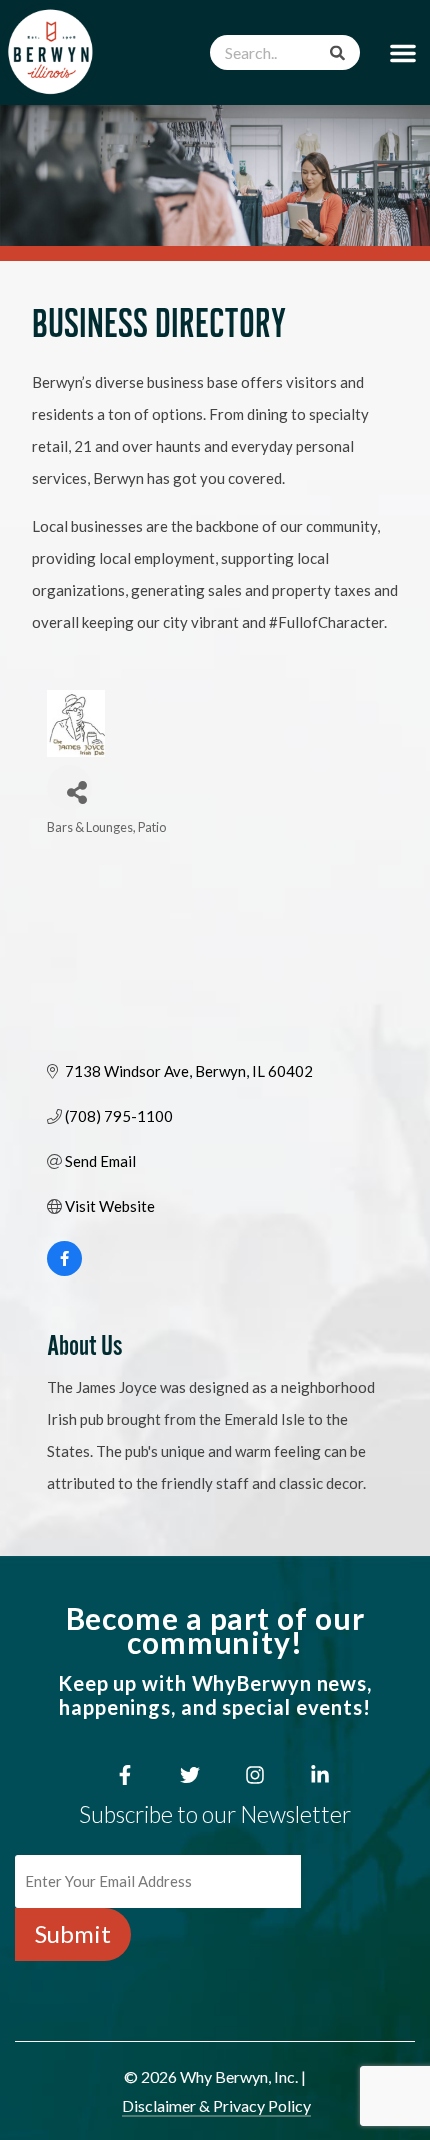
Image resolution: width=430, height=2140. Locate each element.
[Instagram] (255, 1775)
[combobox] (285, 52)
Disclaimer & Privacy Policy (216, 2105)
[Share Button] (69, 787)
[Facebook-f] (125, 1775)
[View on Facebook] (64, 1270)
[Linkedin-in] (320, 1775)
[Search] (337, 52)
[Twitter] (190, 1775)
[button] (403, 52)
